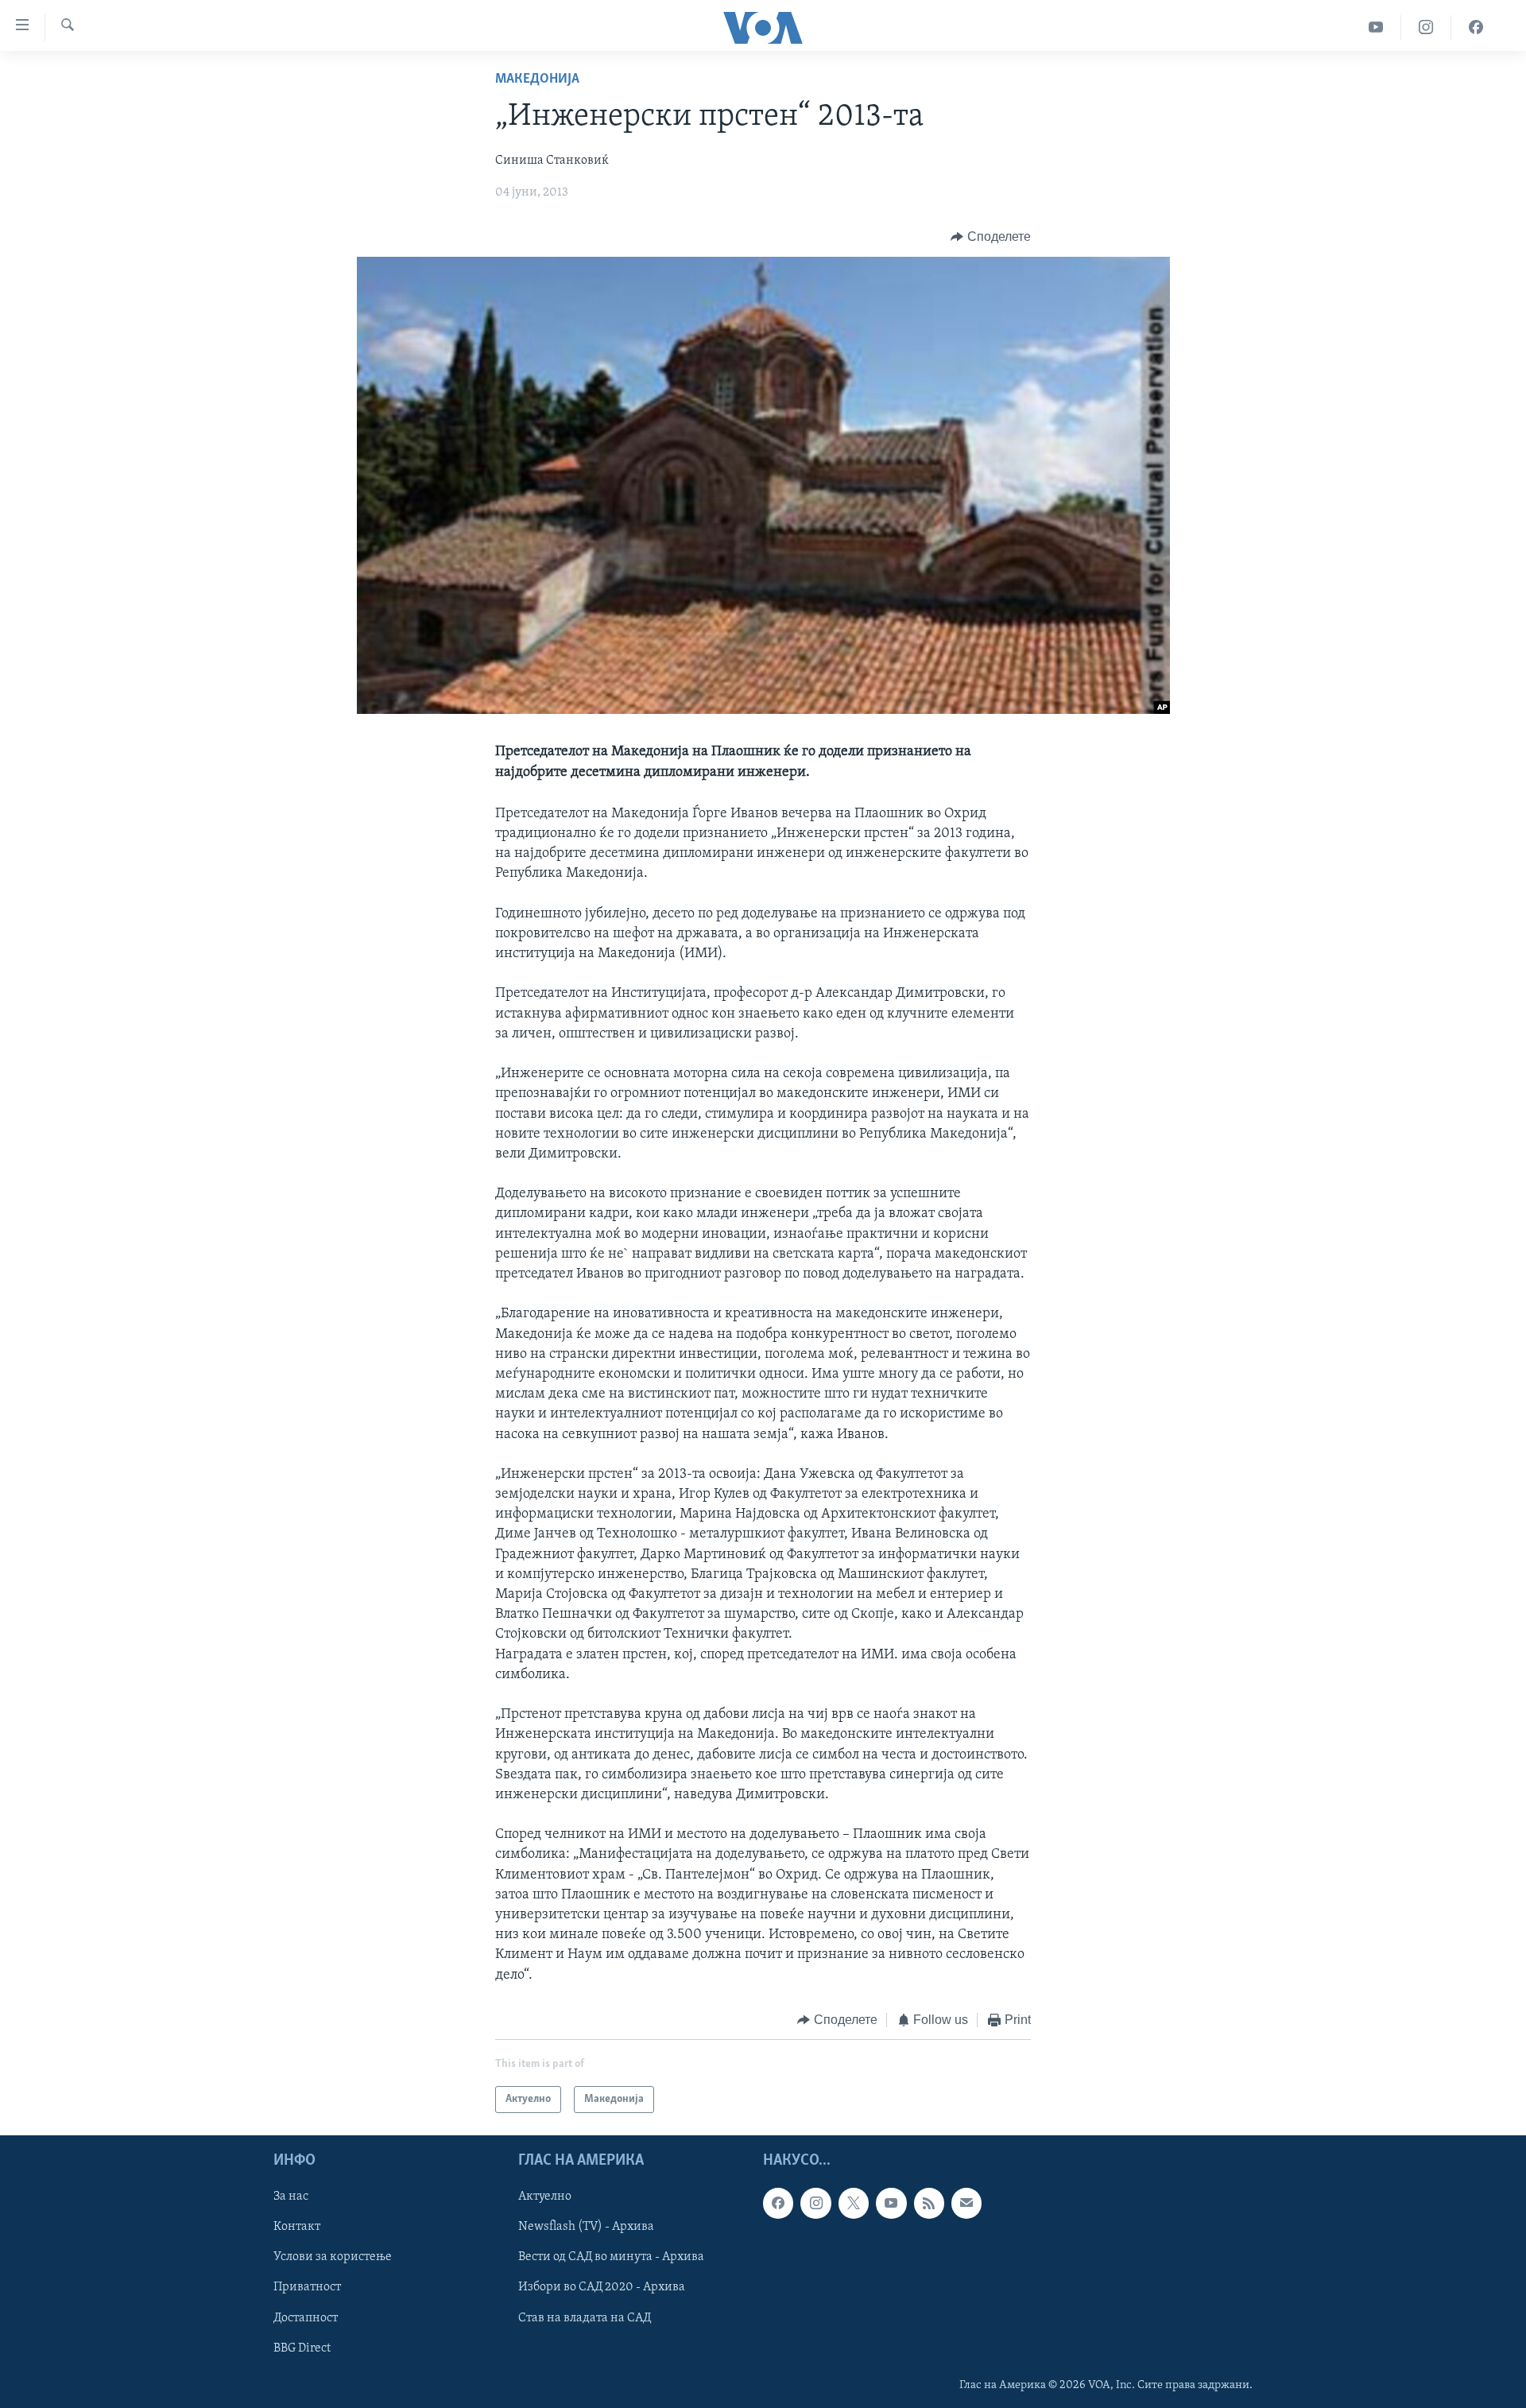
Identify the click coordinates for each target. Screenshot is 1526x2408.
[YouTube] (1376, 27)
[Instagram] (1426, 27)
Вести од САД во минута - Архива (611, 2258)
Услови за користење (333, 2258)
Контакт (297, 2228)
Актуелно (545, 2197)
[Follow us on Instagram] (815, 2204)
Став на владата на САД (585, 2318)
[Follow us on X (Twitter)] (854, 2204)
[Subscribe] (966, 2204)
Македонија (537, 79)
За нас (291, 2197)
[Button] (991, 237)
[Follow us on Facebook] (778, 2204)
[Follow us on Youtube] (891, 2204)
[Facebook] (1476, 27)
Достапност (306, 2318)
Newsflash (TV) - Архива (586, 2228)
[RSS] (929, 2204)
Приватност (307, 2288)
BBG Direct (302, 2348)
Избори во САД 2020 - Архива (602, 2288)
